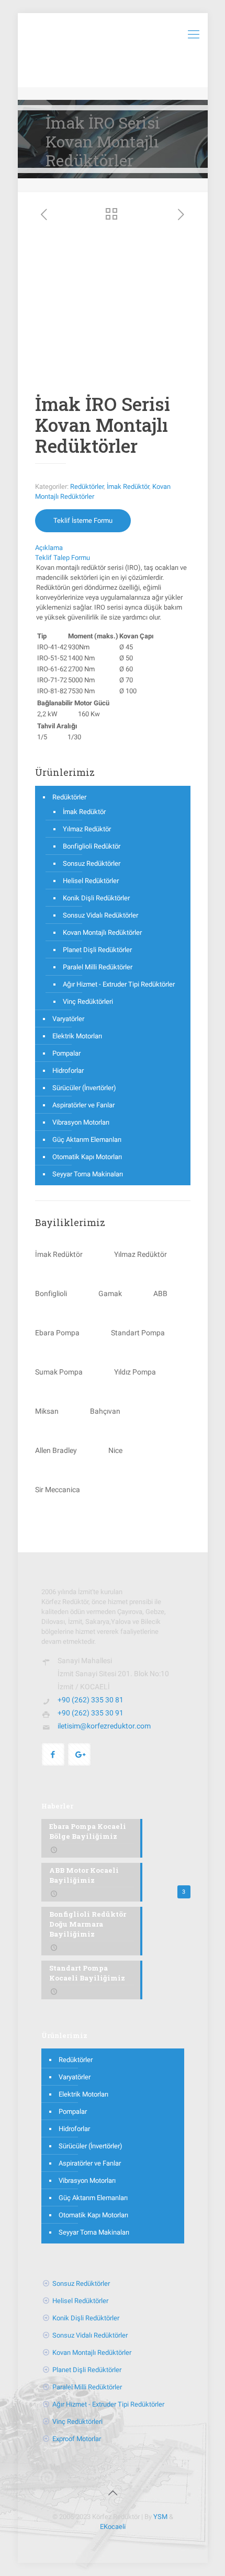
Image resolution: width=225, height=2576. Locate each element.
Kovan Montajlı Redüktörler (102, 932)
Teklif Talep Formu (63, 558)
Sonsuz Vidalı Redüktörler (100, 915)
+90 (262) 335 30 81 (91, 1700)
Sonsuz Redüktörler (92, 863)
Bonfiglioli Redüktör (92, 846)
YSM (160, 2517)
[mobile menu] (194, 34)
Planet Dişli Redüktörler (97, 950)
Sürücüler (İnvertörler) (84, 1088)
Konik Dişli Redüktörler (96, 898)
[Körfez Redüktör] (113, 34)
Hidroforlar (68, 1071)
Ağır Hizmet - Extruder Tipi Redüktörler (119, 984)
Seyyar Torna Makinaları (88, 1174)
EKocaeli (113, 2527)
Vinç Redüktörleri (88, 1001)
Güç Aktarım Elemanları (87, 1140)
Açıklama (49, 548)
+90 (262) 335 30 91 (91, 1713)
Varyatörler (68, 1019)
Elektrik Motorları (77, 1036)
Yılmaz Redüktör (87, 829)
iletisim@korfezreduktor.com (104, 1726)
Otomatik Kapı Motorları (87, 1157)
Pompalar (66, 1053)
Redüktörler (87, 486)
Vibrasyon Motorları (81, 1122)
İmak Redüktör (128, 486)
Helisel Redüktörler (91, 881)
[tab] (113, 548)
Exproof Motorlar (77, 2439)
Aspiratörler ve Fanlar (83, 1105)
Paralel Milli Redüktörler (98, 967)
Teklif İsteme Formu (83, 520)
